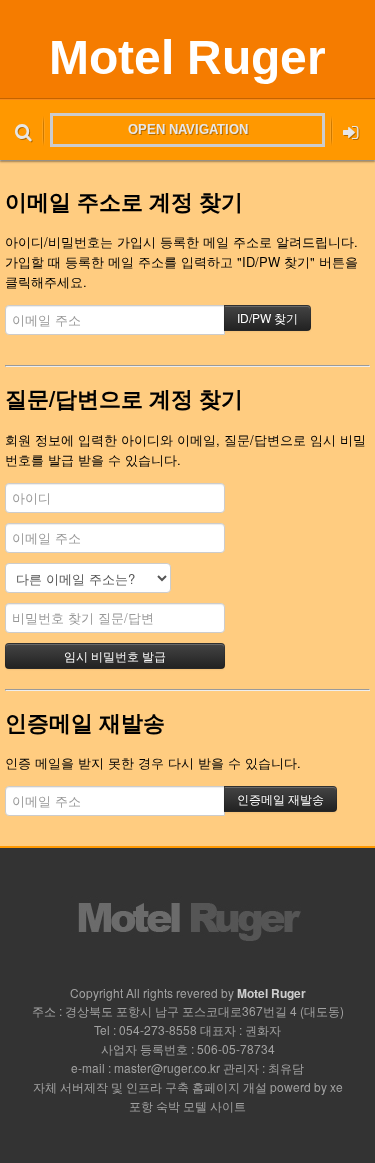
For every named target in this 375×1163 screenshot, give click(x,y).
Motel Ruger (187, 57)
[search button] (23, 130)
